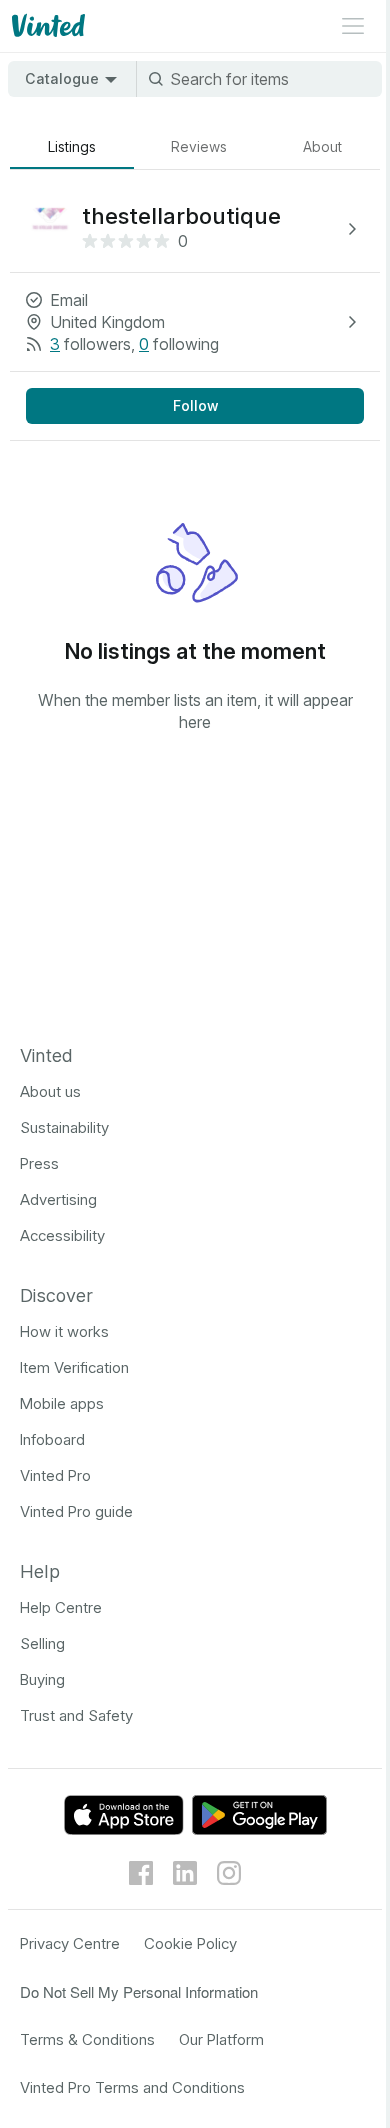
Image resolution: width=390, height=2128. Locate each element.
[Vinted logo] (46, 26)
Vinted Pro (55, 1475)
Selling (42, 1643)
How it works (64, 1331)
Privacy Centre (70, 1943)
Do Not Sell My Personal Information (139, 1991)
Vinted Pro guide (76, 1511)
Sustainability (64, 1127)
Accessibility (62, 1235)
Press (39, 1163)
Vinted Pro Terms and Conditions (132, 2087)
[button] (195, 229)
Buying (42, 1679)
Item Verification (74, 1367)
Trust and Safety (76, 1715)
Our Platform (221, 2039)
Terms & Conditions (87, 2039)
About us (50, 1091)
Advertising (58, 1199)
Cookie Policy (190, 1943)
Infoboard (52, 1439)
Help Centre (61, 1607)
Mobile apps (62, 1403)
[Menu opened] (353, 26)
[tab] (72, 147)
